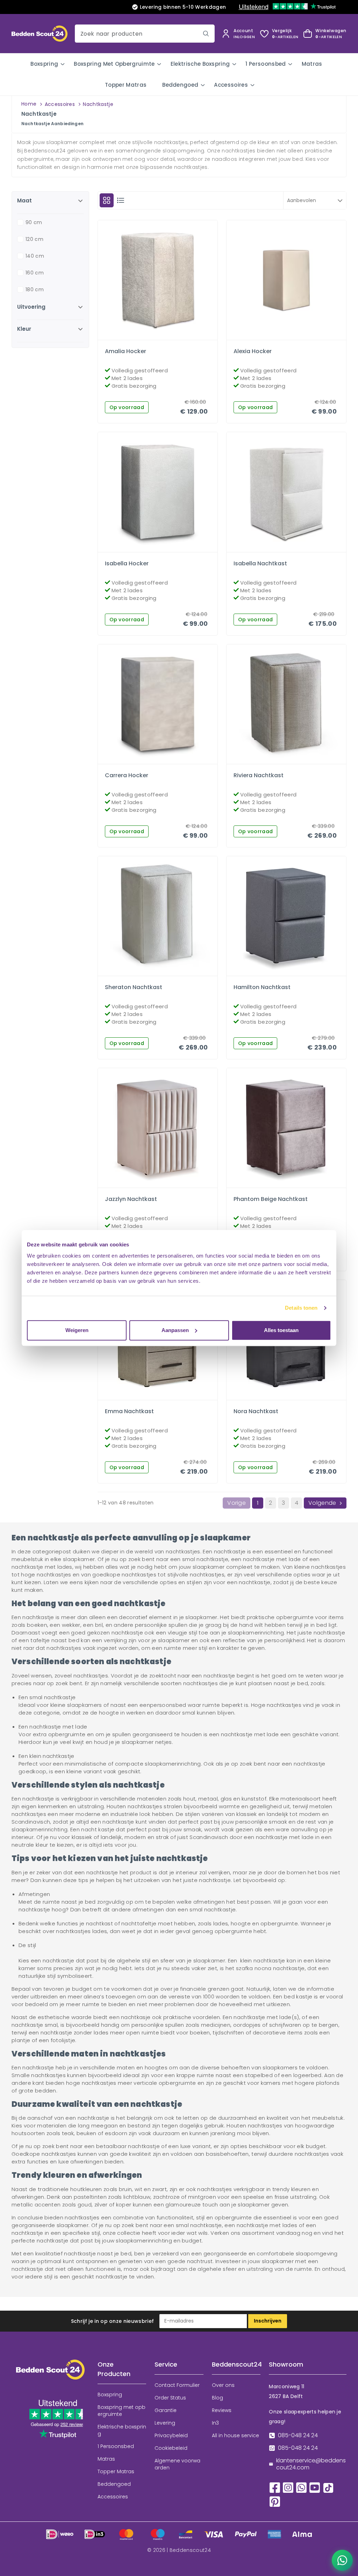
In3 (215, 2423)
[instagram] (288, 2487)
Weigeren (77, 1330)
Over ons (223, 2385)
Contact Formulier (177, 2385)
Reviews (222, 2410)
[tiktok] (328, 2487)
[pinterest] (275, 2501)
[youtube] (315, 2487)
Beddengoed (180, 85)
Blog (217, 2398)
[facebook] (275, 2487)
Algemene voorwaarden (177, 2464)
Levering (165, 2423)
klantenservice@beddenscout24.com (311, 2464)
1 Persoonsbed (266, 64)
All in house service (235, 2435)
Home (29, 104)
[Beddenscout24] (50, 2375)
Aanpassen (175, 1330)
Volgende (322, 1503)
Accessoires (231, 85)
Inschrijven (268, 2321)
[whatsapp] (301, 2487)
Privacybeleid (171, 2435)
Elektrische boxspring (200, 64)
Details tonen (301, 1308)
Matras (312, 64)
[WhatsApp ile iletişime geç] (342, 2560)
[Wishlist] (152, 338)
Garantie (166, 2410)
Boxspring (44, 64)
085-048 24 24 (298, 2435)
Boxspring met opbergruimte (114, 64)
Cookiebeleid (171, 2448)
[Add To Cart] (164, 338)
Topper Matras (126, 85)
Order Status (170, 2398)
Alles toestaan (281, 1330)
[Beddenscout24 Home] (40, 33)
